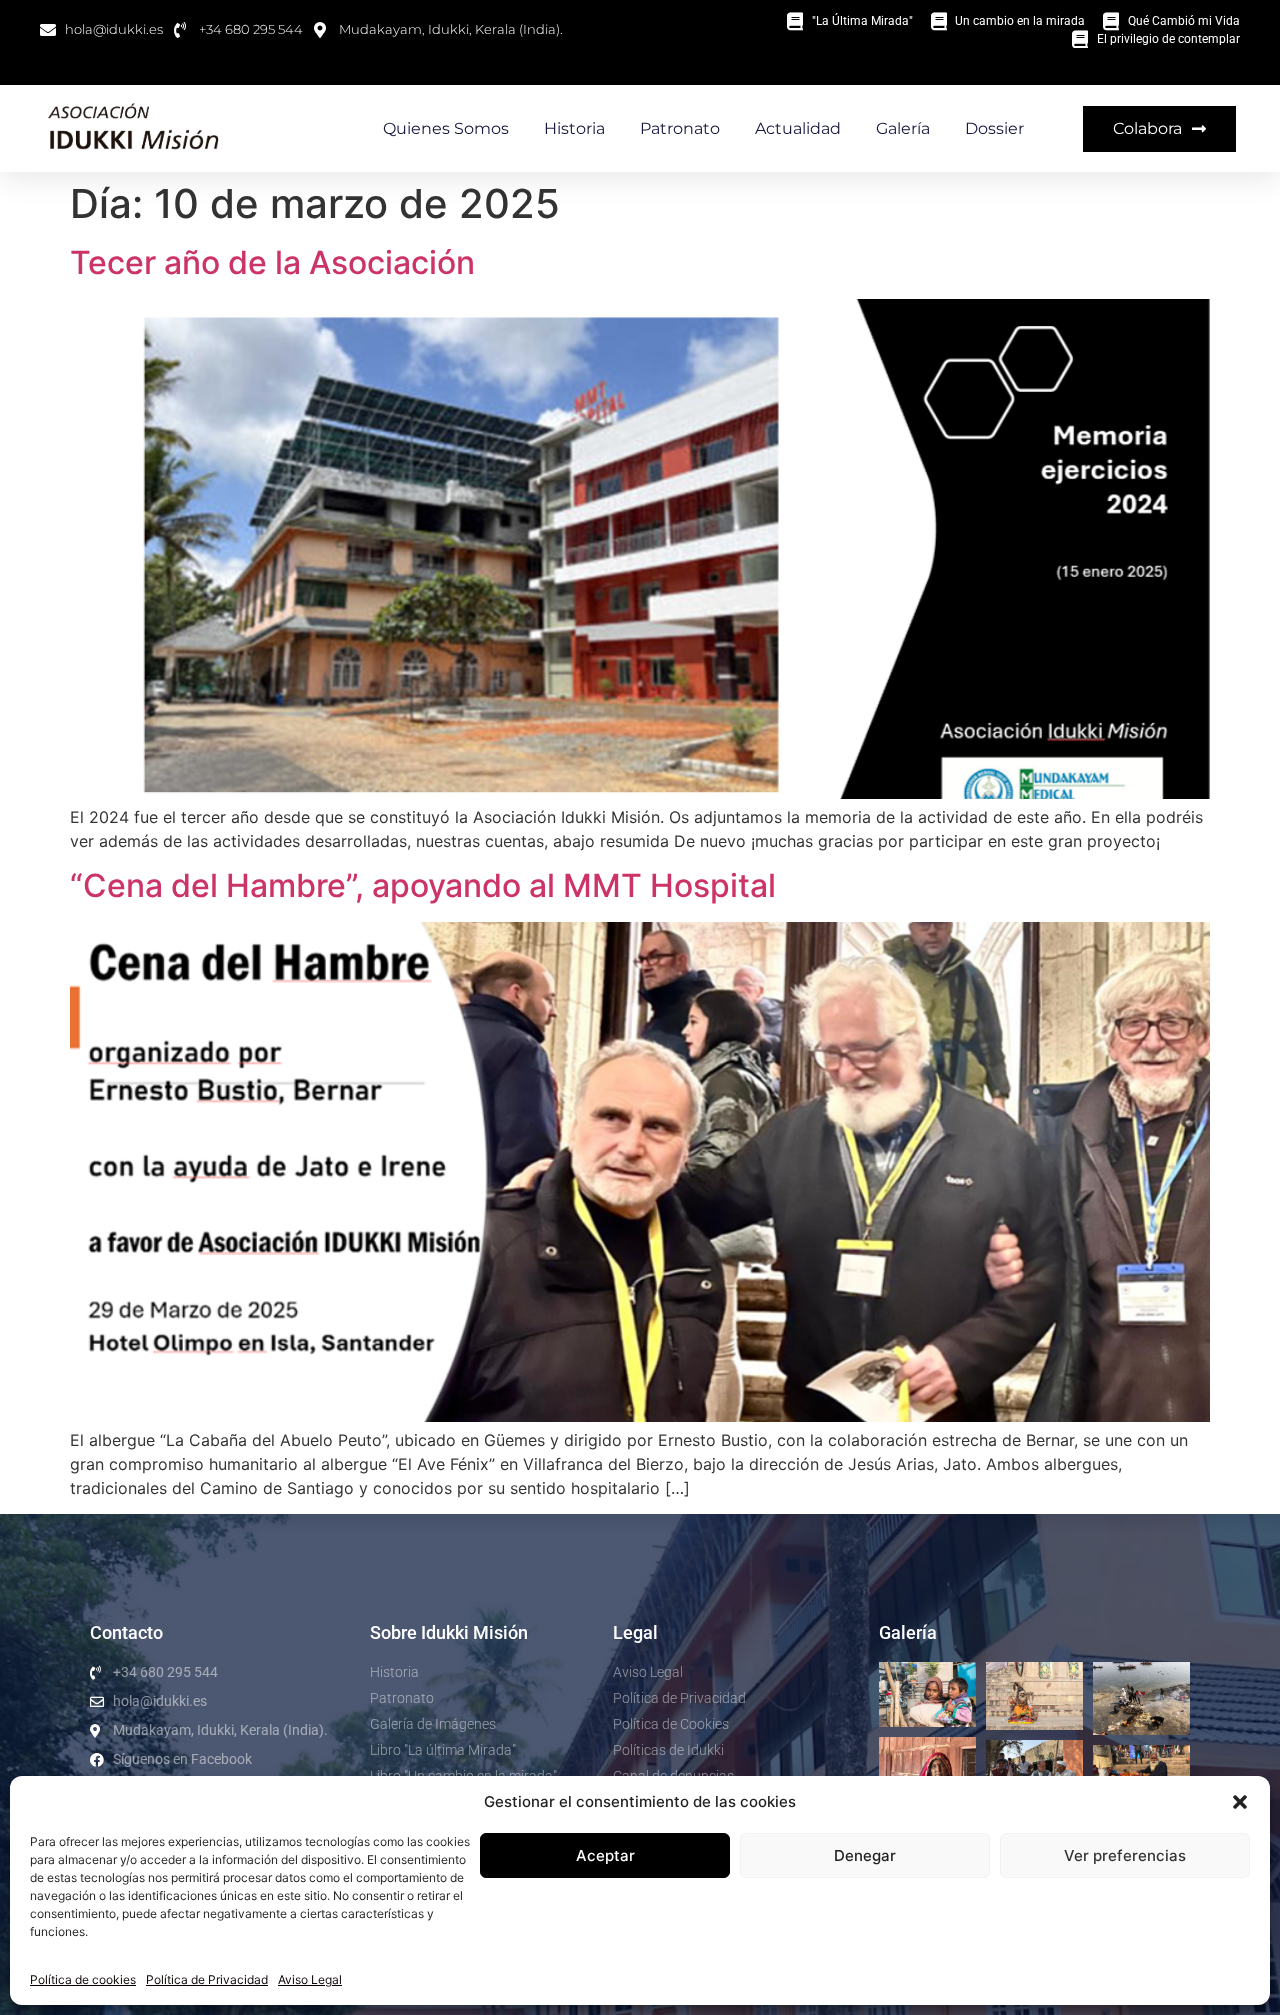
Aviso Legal (310, 1979)
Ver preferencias (1125, 1855)
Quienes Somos (446, 128)
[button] (1240, 1802)
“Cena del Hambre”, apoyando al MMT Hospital (423, 885)
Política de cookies (83, 1979)
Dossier (994, 128)
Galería (903, 128)
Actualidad (798, 128)
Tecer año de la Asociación (272, 262)
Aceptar (605, 1855)
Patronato (680, 128)
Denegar (865, 1855)
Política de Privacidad (207, 1979)
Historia (574, 128)
